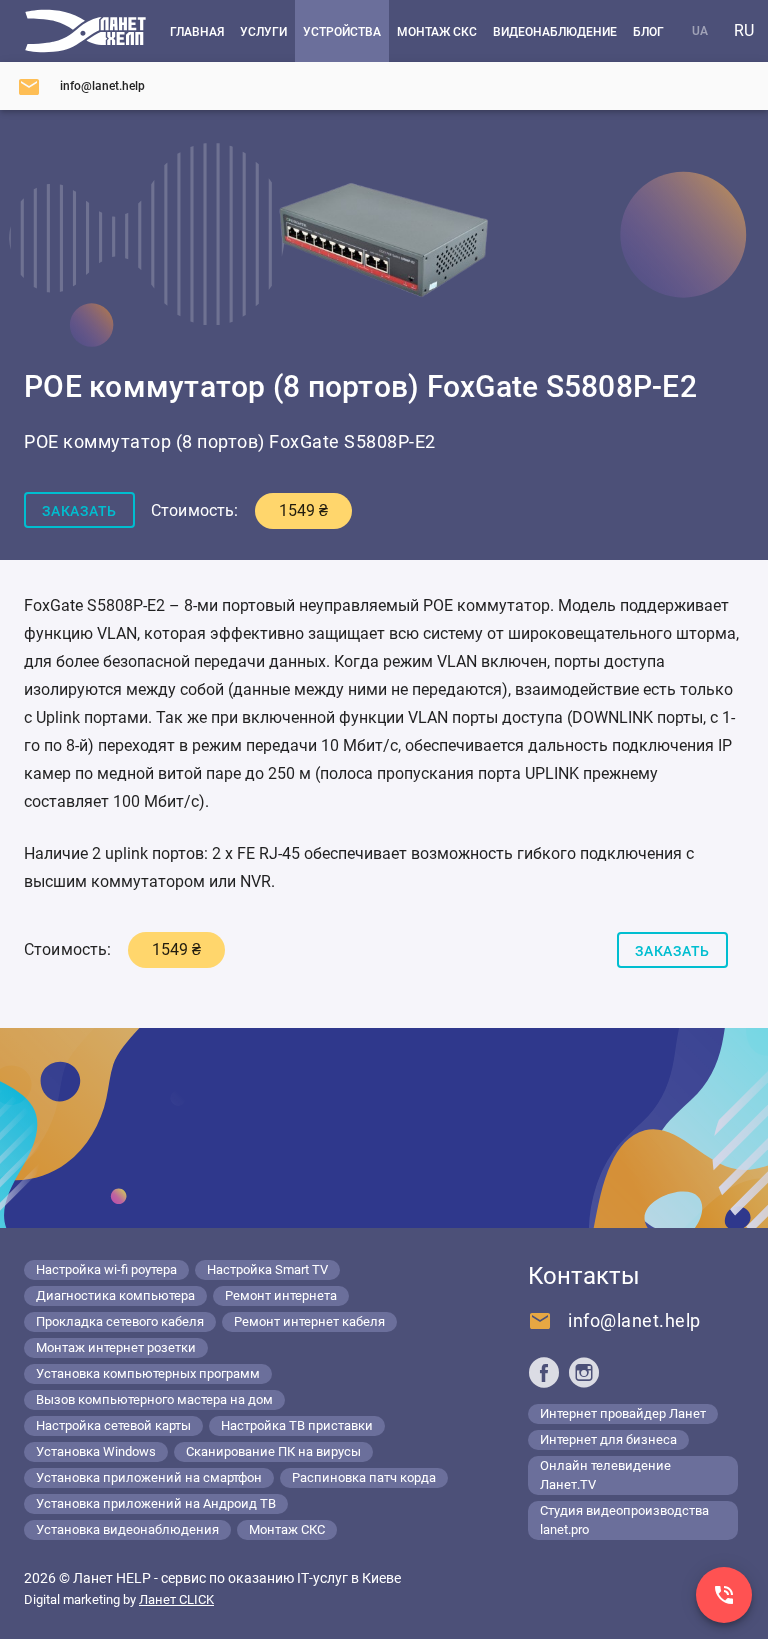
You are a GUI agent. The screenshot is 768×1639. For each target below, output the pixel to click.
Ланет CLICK (176, 1599)
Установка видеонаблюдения (127, 1529)
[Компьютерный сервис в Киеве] (85, 31)
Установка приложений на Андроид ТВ (156, 1503)
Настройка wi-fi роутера (106, 1269)
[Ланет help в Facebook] (544, 1372)
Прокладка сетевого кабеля (120, 1321)
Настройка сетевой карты (113, 1425)
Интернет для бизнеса (608, 1439)
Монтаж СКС (287, 1529)
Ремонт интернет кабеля (309, 1321)
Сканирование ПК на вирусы (273, 1451)
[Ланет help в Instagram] (584, 1372)
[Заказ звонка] (724, 1595)
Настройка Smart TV (267, 1269)
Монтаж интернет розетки (116, 1347)
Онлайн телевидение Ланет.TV (605, 1475)
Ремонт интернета (281, 1295)
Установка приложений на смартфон (149, 1477)
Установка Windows (96, 1451)
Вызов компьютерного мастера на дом (154, 1399)
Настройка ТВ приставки (297, 1425)
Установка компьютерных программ (148, 1373)
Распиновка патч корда (364, 1477)
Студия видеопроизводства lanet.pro (624, 1520)
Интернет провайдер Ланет (623, 1413)
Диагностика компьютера (115, 1295)
